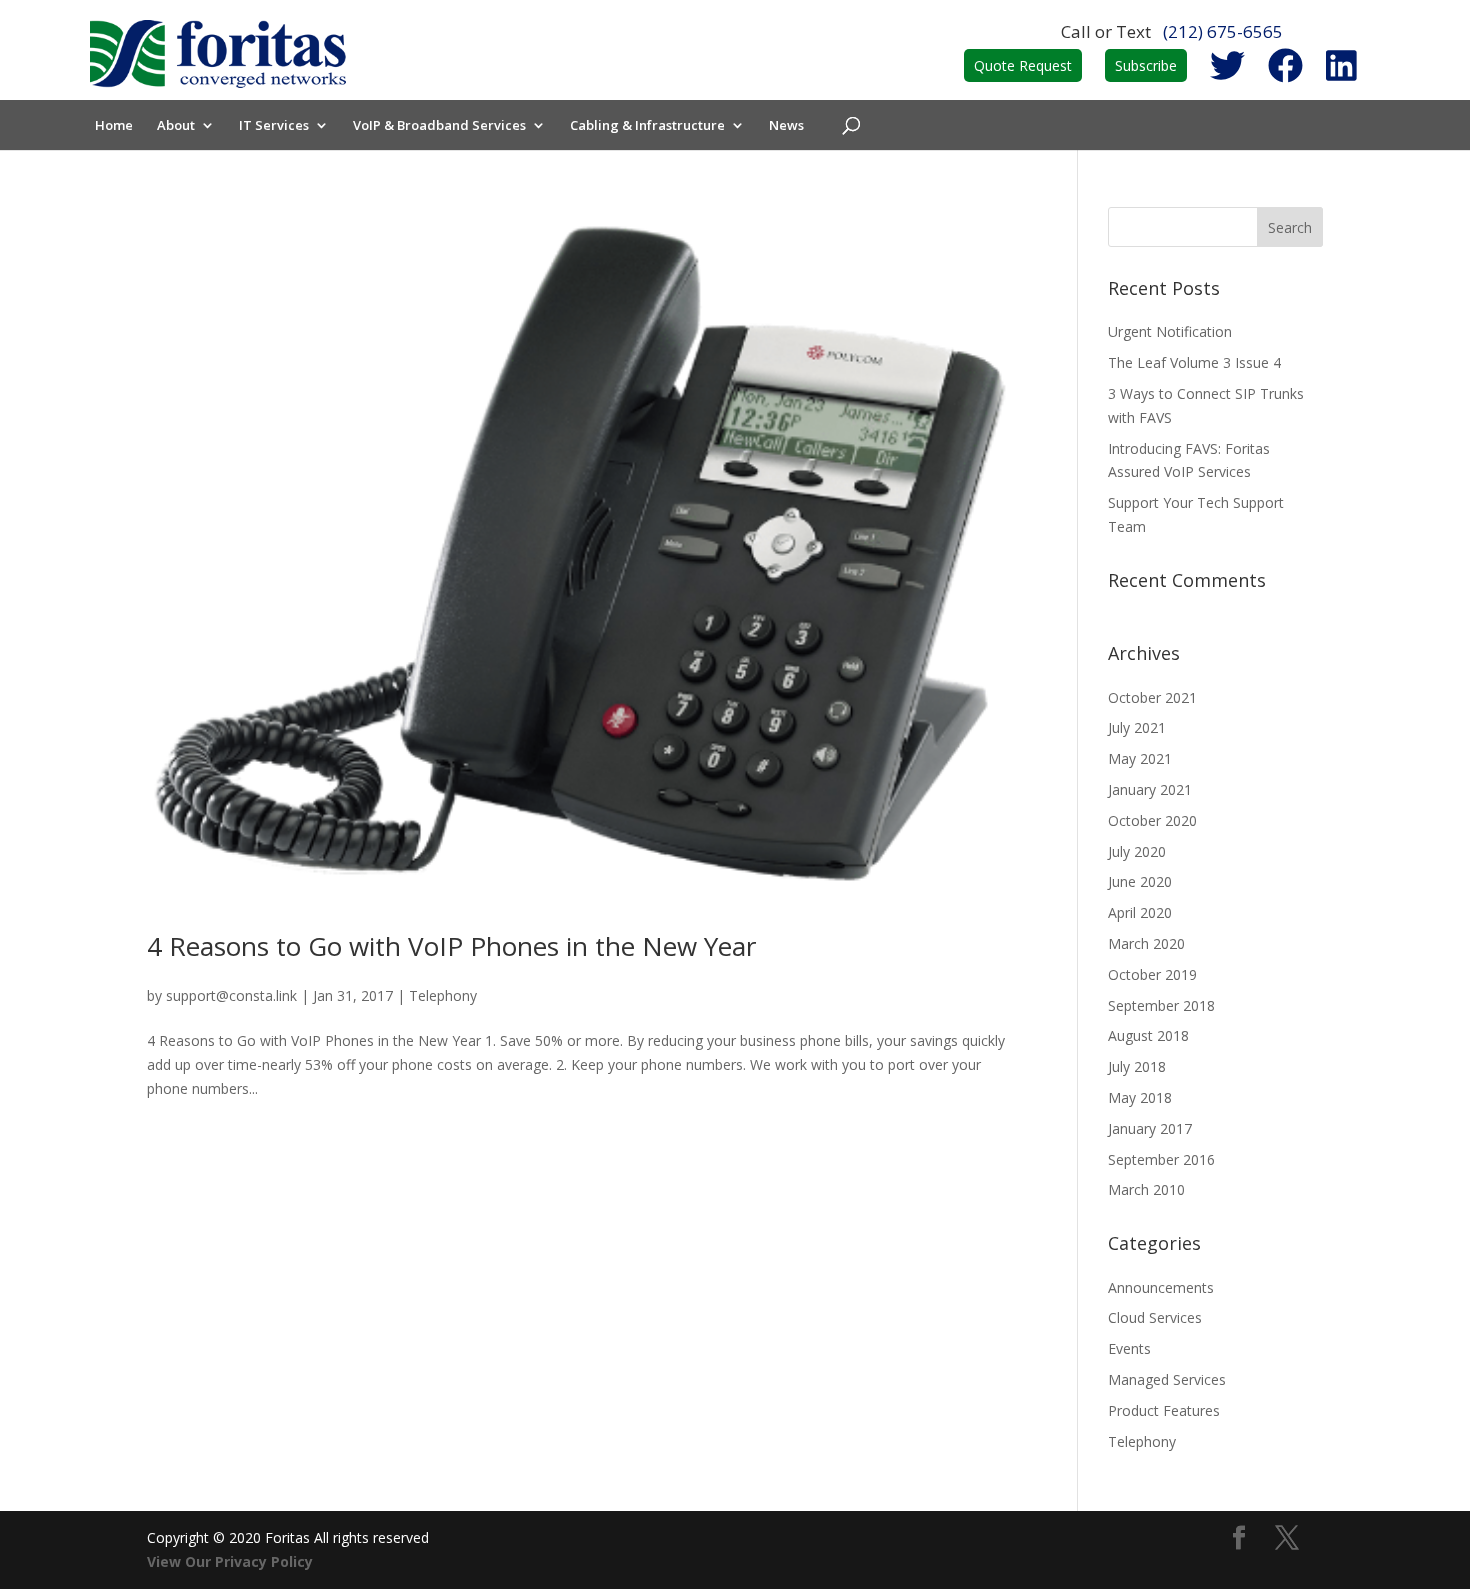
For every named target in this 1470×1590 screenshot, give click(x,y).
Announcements (1161, 1287)
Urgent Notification (1170, 331)
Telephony (443, 995)
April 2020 (1140, 912)
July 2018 (1137, 1066)
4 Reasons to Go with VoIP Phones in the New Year (451, 946)
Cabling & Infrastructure (647, 126)
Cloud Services (1155, 1317)
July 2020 (1137, 851)
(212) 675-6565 (1223, 31)
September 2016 (1161, 1159)
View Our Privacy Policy (230, 1561)
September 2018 (1161, 1005)
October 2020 (1152, 820)
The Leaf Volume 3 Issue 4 (1194, 362)
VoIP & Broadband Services (439, 126)
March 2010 (1146, 1189)
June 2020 (1140, 881)
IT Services (274, 126)
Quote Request (1023, 65)
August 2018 (1148, 1035)
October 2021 (1152, 697)
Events (1129, 1348)
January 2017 (1150, 1128)
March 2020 (1146, 943)
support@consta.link (231, 995)
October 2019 (1152, 974)
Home (114, 126)
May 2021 (1140, 758)
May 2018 (1140, 1097)
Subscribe (1146, 65)
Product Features (1164, 1410)
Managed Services (1167, 1379)
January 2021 (1150, 789)
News (786, 126)
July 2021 (1137, 727)
